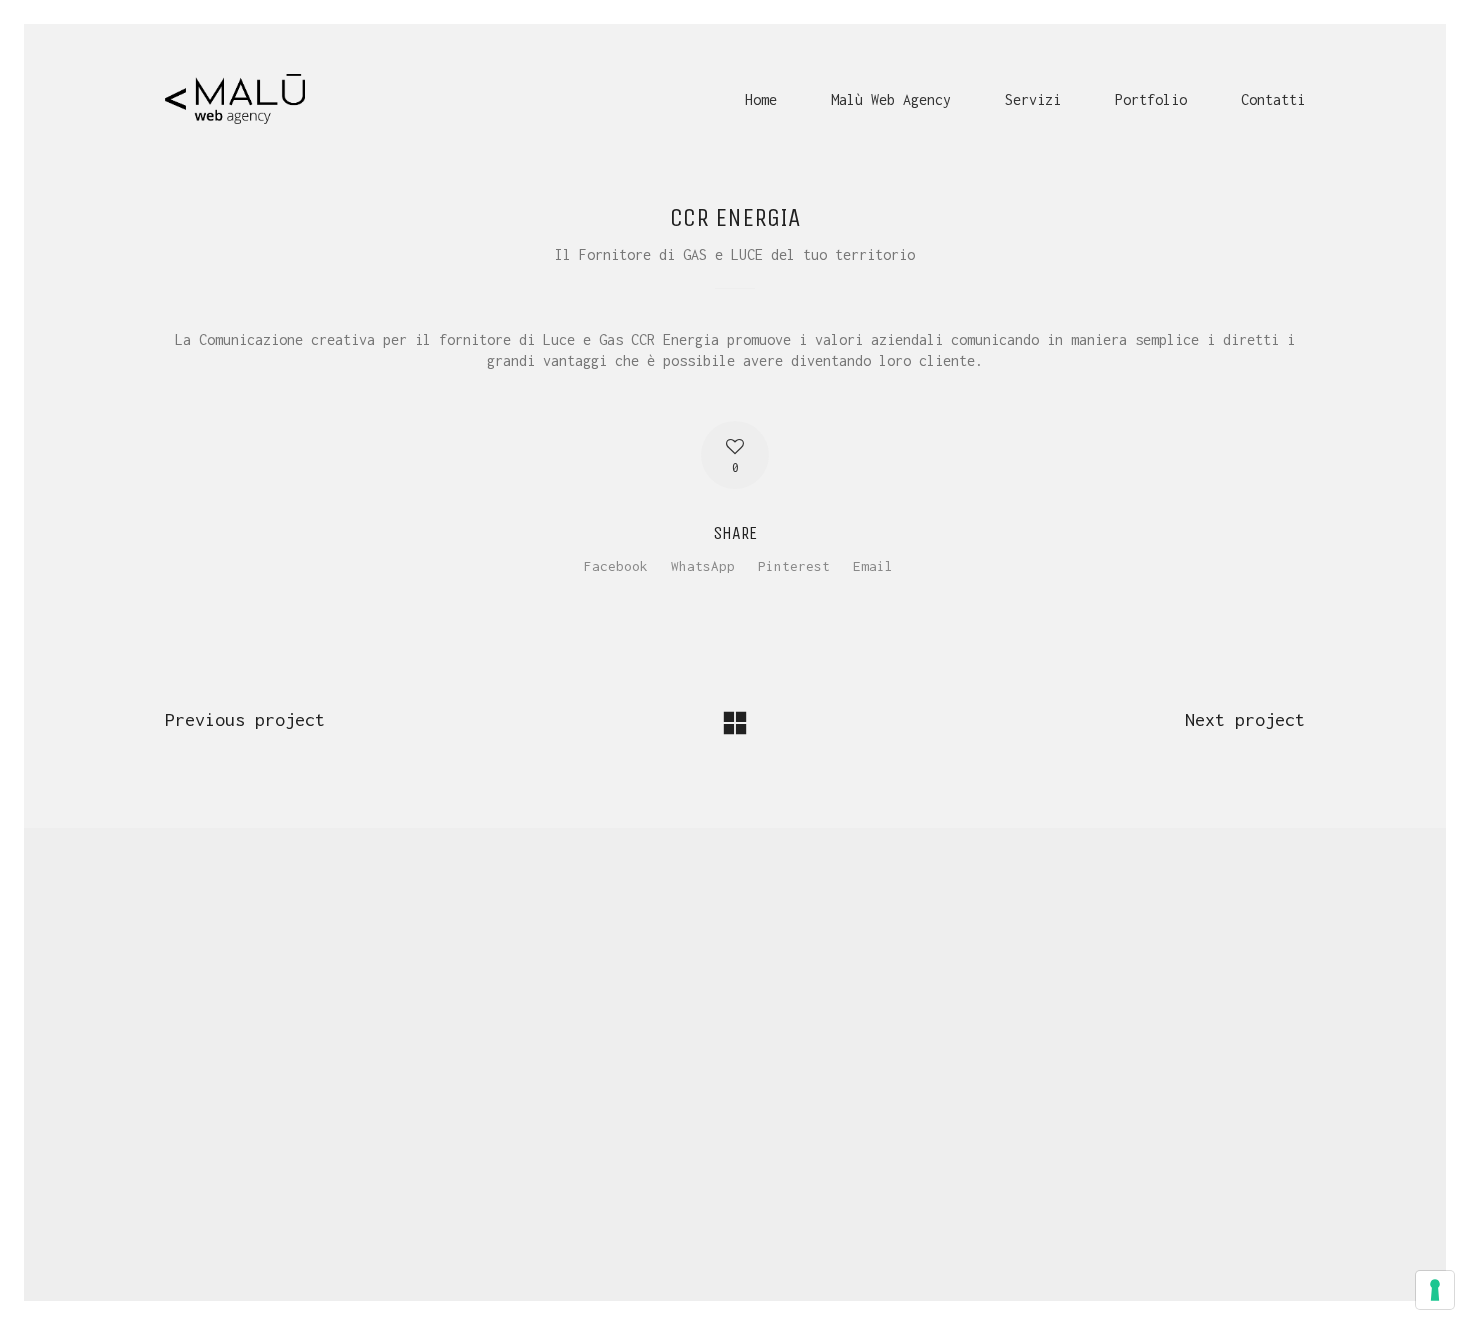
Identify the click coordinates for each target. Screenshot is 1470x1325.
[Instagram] (758, 1191)
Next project (1245, 719)
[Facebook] (708, 1191)
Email (873, 566)
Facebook (616, 566)
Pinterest (794, 566)
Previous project (245, 719)
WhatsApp (703, 566)
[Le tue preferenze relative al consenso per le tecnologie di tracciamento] (1435, 1290)
